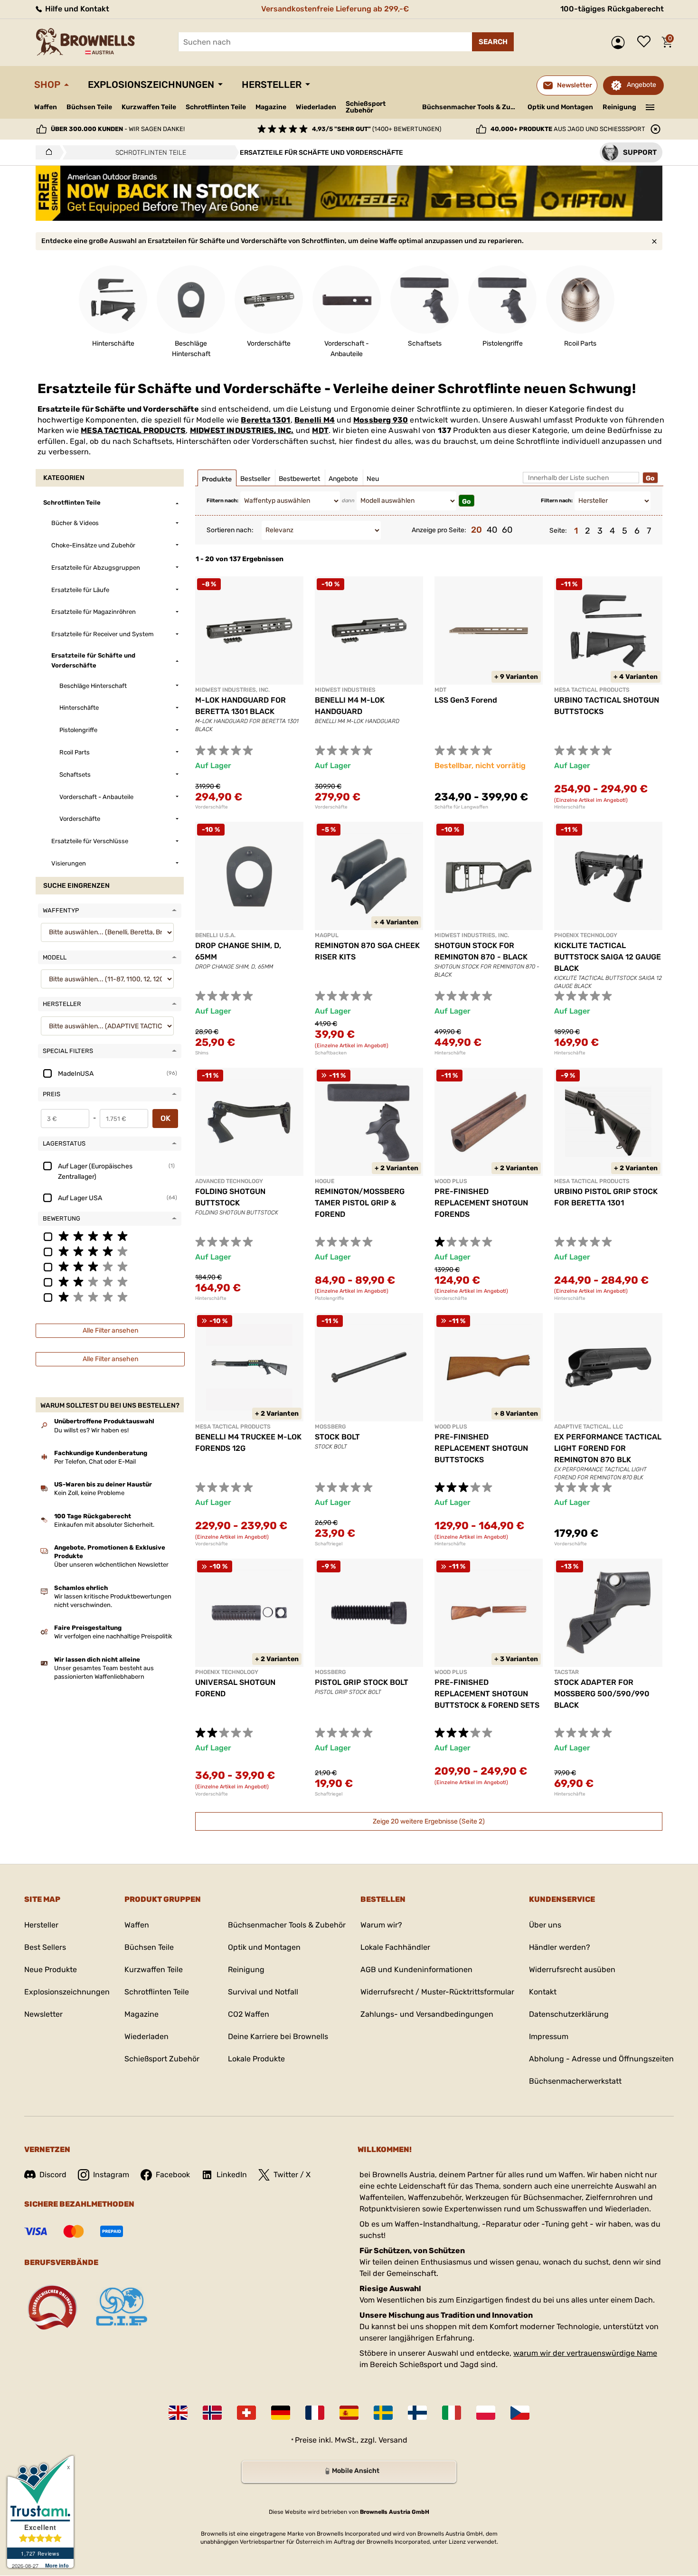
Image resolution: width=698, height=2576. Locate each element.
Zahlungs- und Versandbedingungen (427, 2014)
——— (650, 106)
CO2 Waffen (249, 2014)
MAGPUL (327, 935)
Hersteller (272, 85)
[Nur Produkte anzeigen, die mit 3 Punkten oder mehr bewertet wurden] (110, 1266)
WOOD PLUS (451, 1181)
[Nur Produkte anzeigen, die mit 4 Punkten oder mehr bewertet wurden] (110, 1251)
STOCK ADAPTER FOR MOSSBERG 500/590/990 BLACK (602, 1694)
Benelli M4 (315, 420)
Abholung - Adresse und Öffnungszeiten (601, 2059)
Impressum (549, 2036)
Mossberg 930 (381, 420)
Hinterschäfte (570, 807)
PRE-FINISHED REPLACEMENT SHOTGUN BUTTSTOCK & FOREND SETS (487, 1694)
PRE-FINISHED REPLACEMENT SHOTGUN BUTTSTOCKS (481, 1448)
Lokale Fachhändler (395, 1947)
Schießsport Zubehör (366, 107)
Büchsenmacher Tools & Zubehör (471, 107)
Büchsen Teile (89, 107)
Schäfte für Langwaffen (461, 807)
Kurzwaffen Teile (149, 107)
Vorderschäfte (212, 807)
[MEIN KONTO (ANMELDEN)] (620, 42)
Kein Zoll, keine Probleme (89, 1493)
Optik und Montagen (560, 107)
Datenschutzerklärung (569, 2014)
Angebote (641, 85)
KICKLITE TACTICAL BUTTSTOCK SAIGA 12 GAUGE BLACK (608, 957)
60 (507, 530)
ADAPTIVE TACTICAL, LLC (589, 1427)
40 (492, 530)
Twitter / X (292, 2175)
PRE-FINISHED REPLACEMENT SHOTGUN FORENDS (481, 1203)
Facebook (173, 2175)
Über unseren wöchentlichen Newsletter (111, 1565)
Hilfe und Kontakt (76, 9)
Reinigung (619, 107)
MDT (320, 430)
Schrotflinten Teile (216, 107)
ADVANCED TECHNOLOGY (229, 1181)
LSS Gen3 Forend (466, 700)
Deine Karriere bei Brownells (278, 2036)
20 (476, 530)
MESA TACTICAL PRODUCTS (133, 430)
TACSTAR (566, 1672)
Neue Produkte (51, 1970)
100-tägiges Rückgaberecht (612, 9)
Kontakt (543, 1992)
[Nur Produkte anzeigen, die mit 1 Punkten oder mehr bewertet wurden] (110, 1297)
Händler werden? (560, 1947)
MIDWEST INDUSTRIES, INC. (242, 430)
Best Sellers (45, 1947)
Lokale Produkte (256, 2059)
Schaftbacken (331, 1053)
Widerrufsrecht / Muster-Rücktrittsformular (437, 1992)
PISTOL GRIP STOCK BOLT (362, 1682)
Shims (202, 1053)
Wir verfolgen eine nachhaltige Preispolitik (113, 1636)
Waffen (46, 107)
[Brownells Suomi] (417, 2413)
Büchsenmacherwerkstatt (575, 2081)
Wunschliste (646, 42)
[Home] (46, 152)
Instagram (111, 2175)
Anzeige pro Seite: (439, 530)
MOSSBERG (330, 1427)
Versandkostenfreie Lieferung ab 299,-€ (335, 9)
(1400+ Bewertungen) (377, 129)
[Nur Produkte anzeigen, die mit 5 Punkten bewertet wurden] (110, 1236)
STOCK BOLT (337, 1437)
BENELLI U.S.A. (215, 935)
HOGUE (325, 1181)
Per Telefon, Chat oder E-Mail (95, 1462)
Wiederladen (316, 107)
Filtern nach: (222, 501)
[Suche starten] (493, 42)
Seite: (558, 531)
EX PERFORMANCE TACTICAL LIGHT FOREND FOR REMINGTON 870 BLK (608, 1448)
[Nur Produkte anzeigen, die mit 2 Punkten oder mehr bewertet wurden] (110, 1281)
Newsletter (43, 2014)
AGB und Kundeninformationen (416, 1970)
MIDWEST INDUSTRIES (345, 690)
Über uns (545, 1925)
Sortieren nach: (230, 530)
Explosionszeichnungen (151, 85)
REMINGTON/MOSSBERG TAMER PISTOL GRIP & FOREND (360, 1203)
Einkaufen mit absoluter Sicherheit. (104, 1525)
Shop (47, 85)
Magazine (271, 107)
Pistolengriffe (330, 1298)
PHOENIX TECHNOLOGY (586, 935)
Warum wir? (381, 1925)
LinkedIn (232, 2175)
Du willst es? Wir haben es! (91, 1430)
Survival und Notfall (263, 1992)
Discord (53, 2175)
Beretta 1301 (265, 420)
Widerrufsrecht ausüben (572, 1970)
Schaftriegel (329, 1544)
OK (165, 1118)
